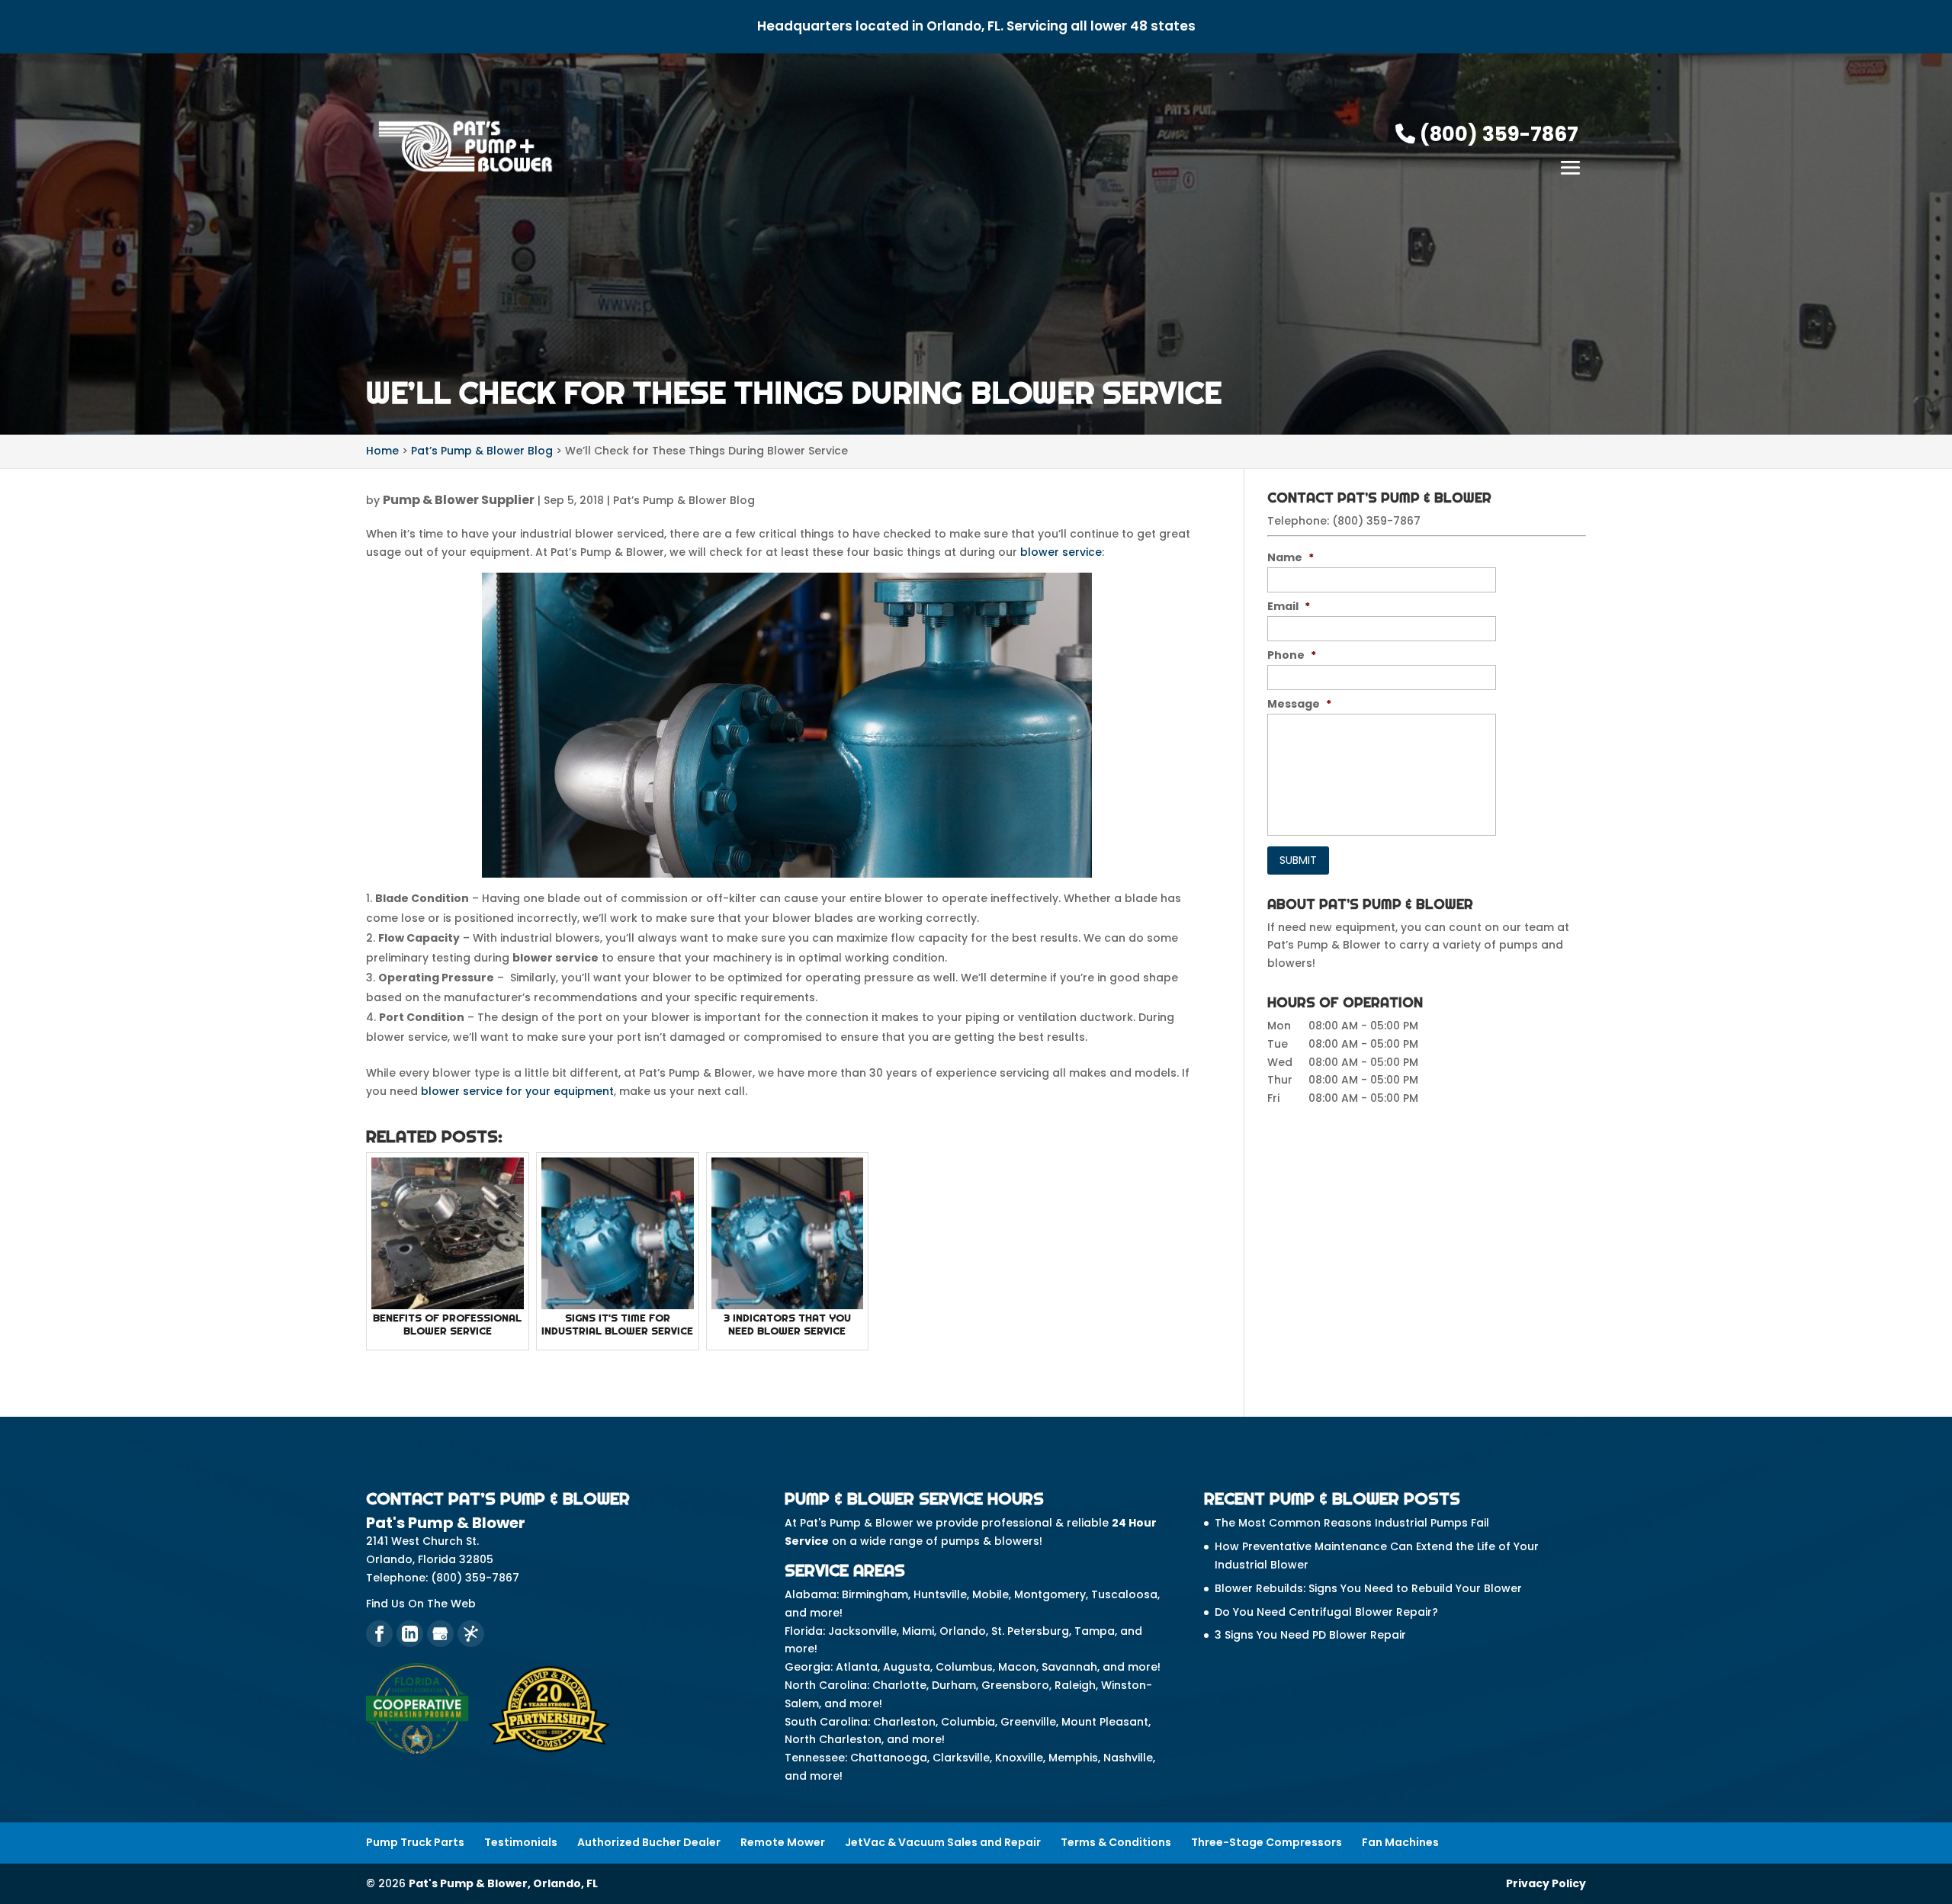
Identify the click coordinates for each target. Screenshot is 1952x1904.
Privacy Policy (1546, 1883)
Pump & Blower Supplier (459, 500)
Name (1291, 557)
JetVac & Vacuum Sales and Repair (943, 1842)
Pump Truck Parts (415, 1842)
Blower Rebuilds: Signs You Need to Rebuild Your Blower (1368, 1588)
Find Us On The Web (421, 1604)
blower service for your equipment (517, 1091)
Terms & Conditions (1116, 1842)
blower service (1061, 552)
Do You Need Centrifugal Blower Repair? (1326, 1612)
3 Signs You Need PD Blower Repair (1310, 1635)
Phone (1292, 655)
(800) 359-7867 (1497, 134)
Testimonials (521, 1842)
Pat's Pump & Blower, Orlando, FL (503, 1883)
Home (382, 451)
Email (1289, 606)
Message (1299, 704)
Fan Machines (1400, 1842)
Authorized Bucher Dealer (649, 1842)
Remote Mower (783, 1842)
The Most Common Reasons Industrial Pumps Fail (1352, 1523)
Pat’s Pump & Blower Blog (684, 500)
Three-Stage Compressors (1267, 1842)
